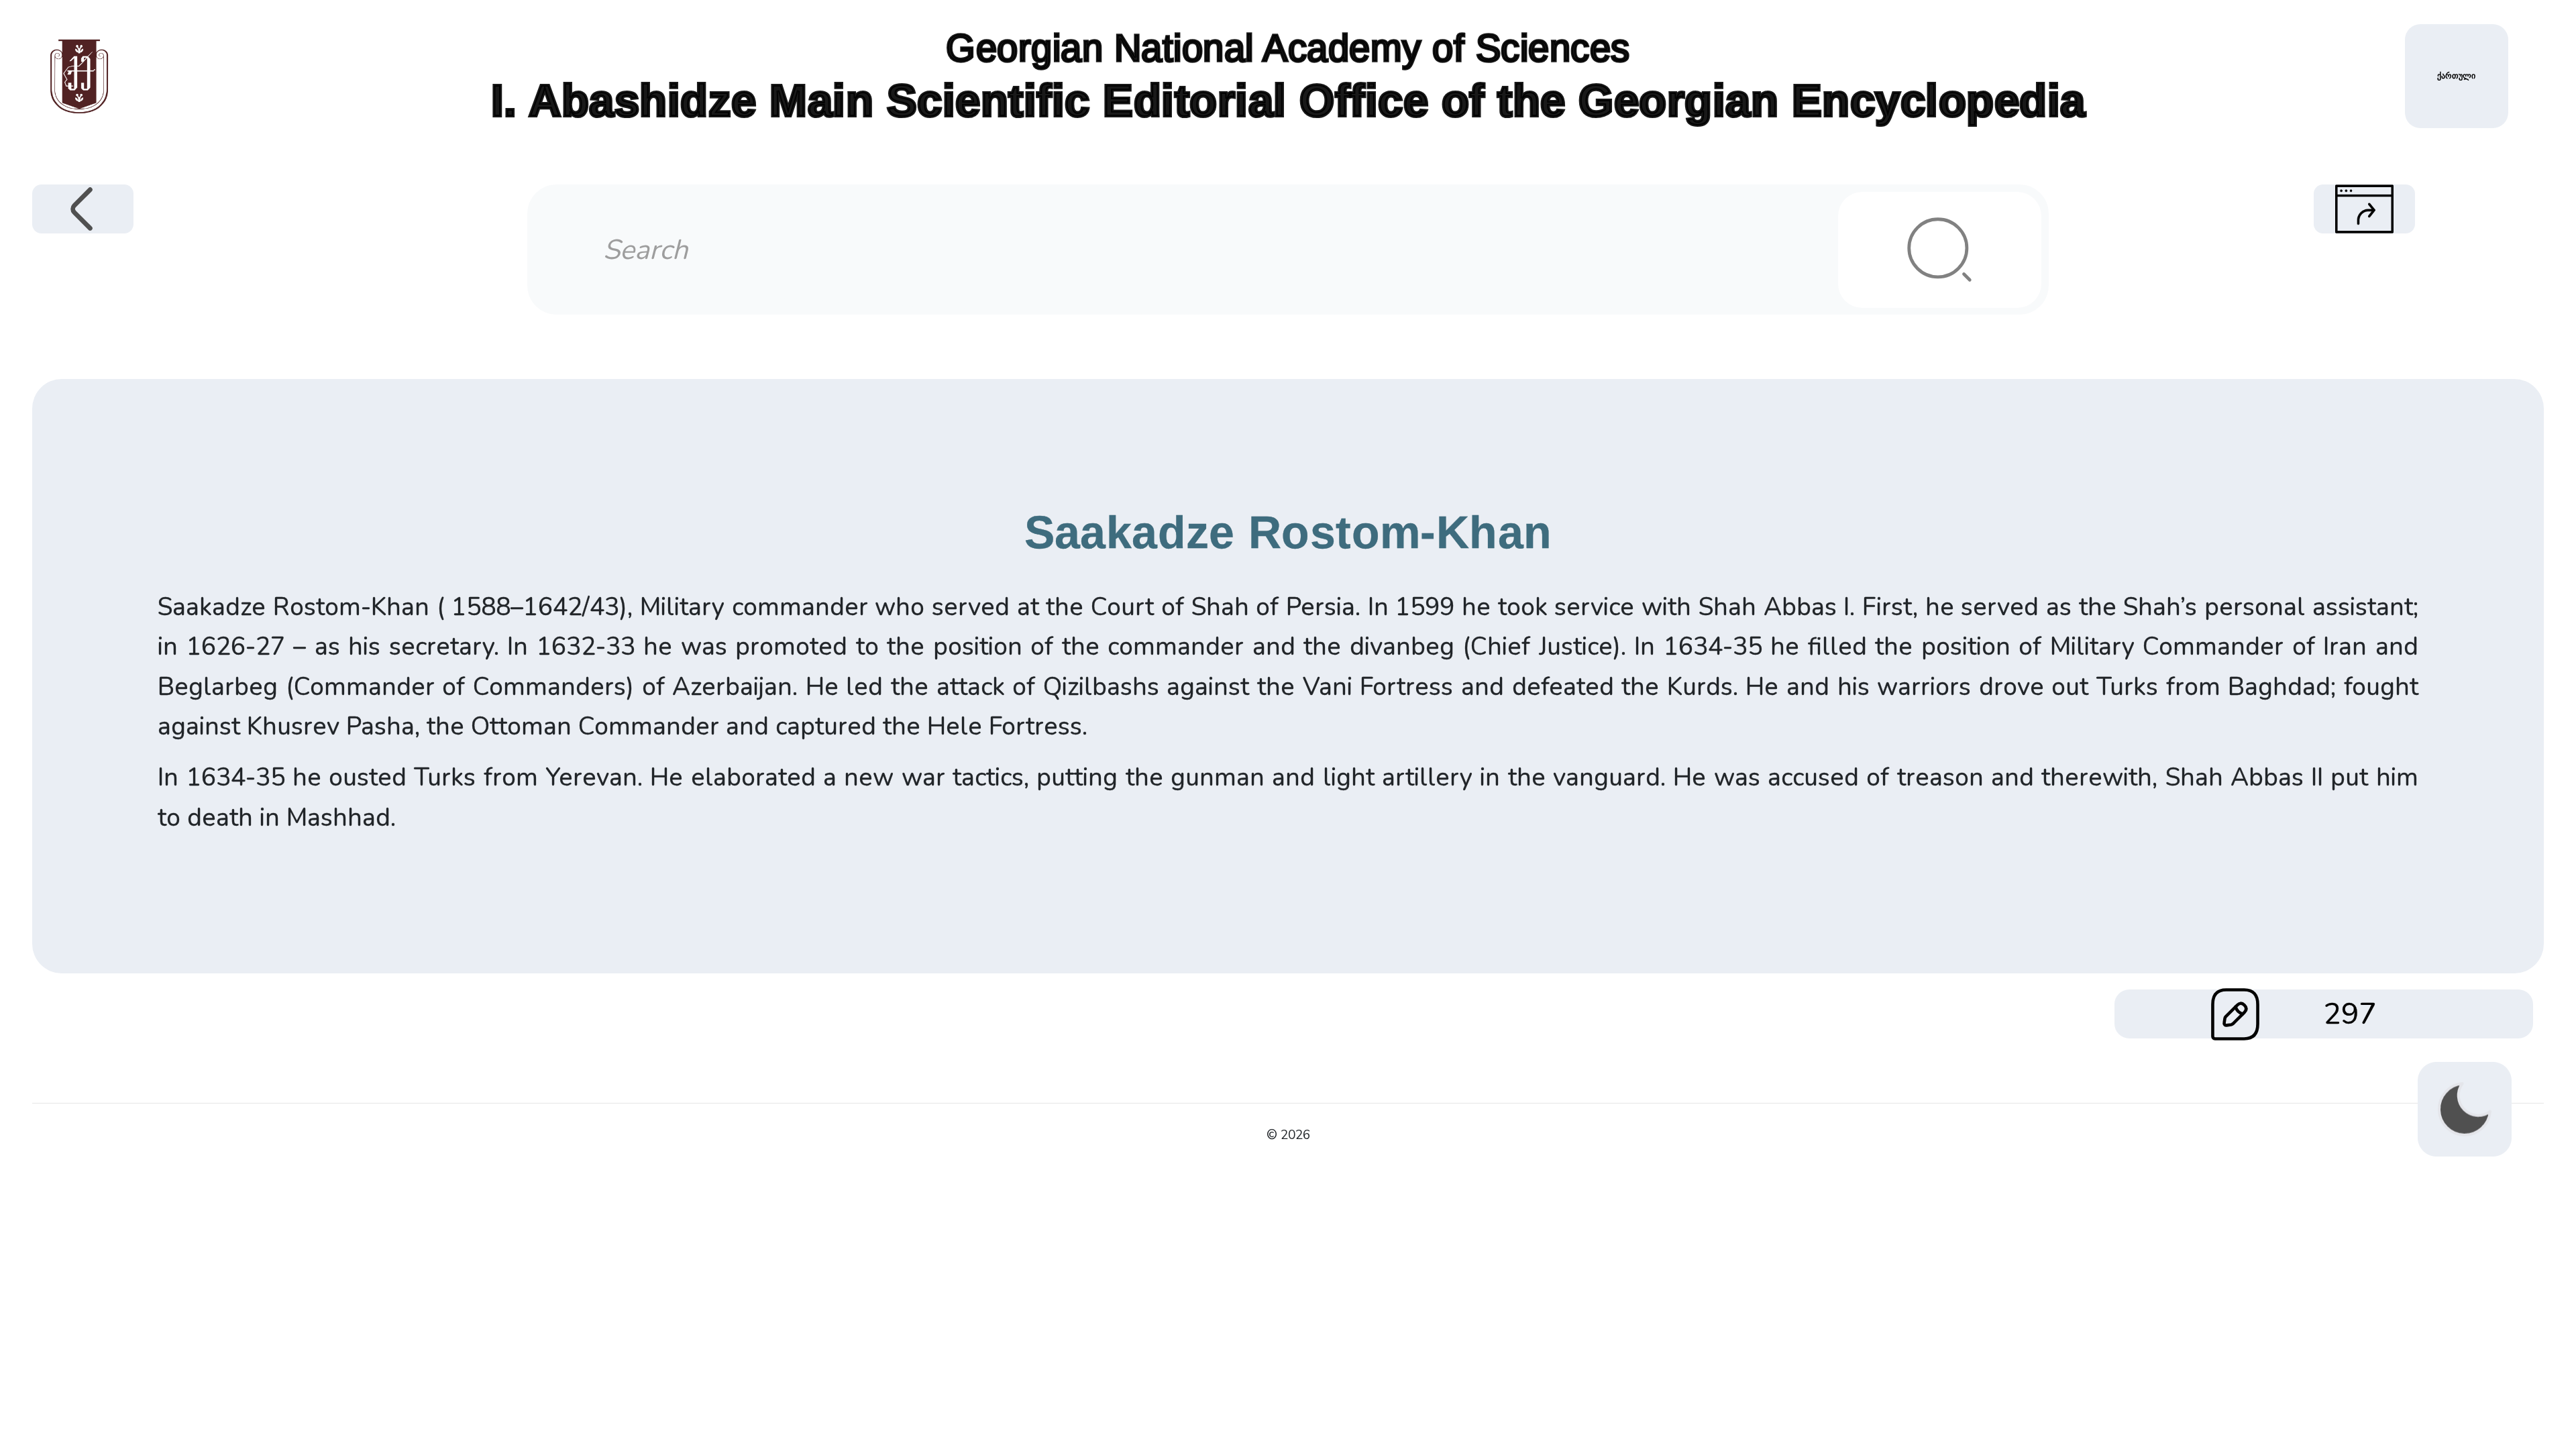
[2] (1939, 250)
